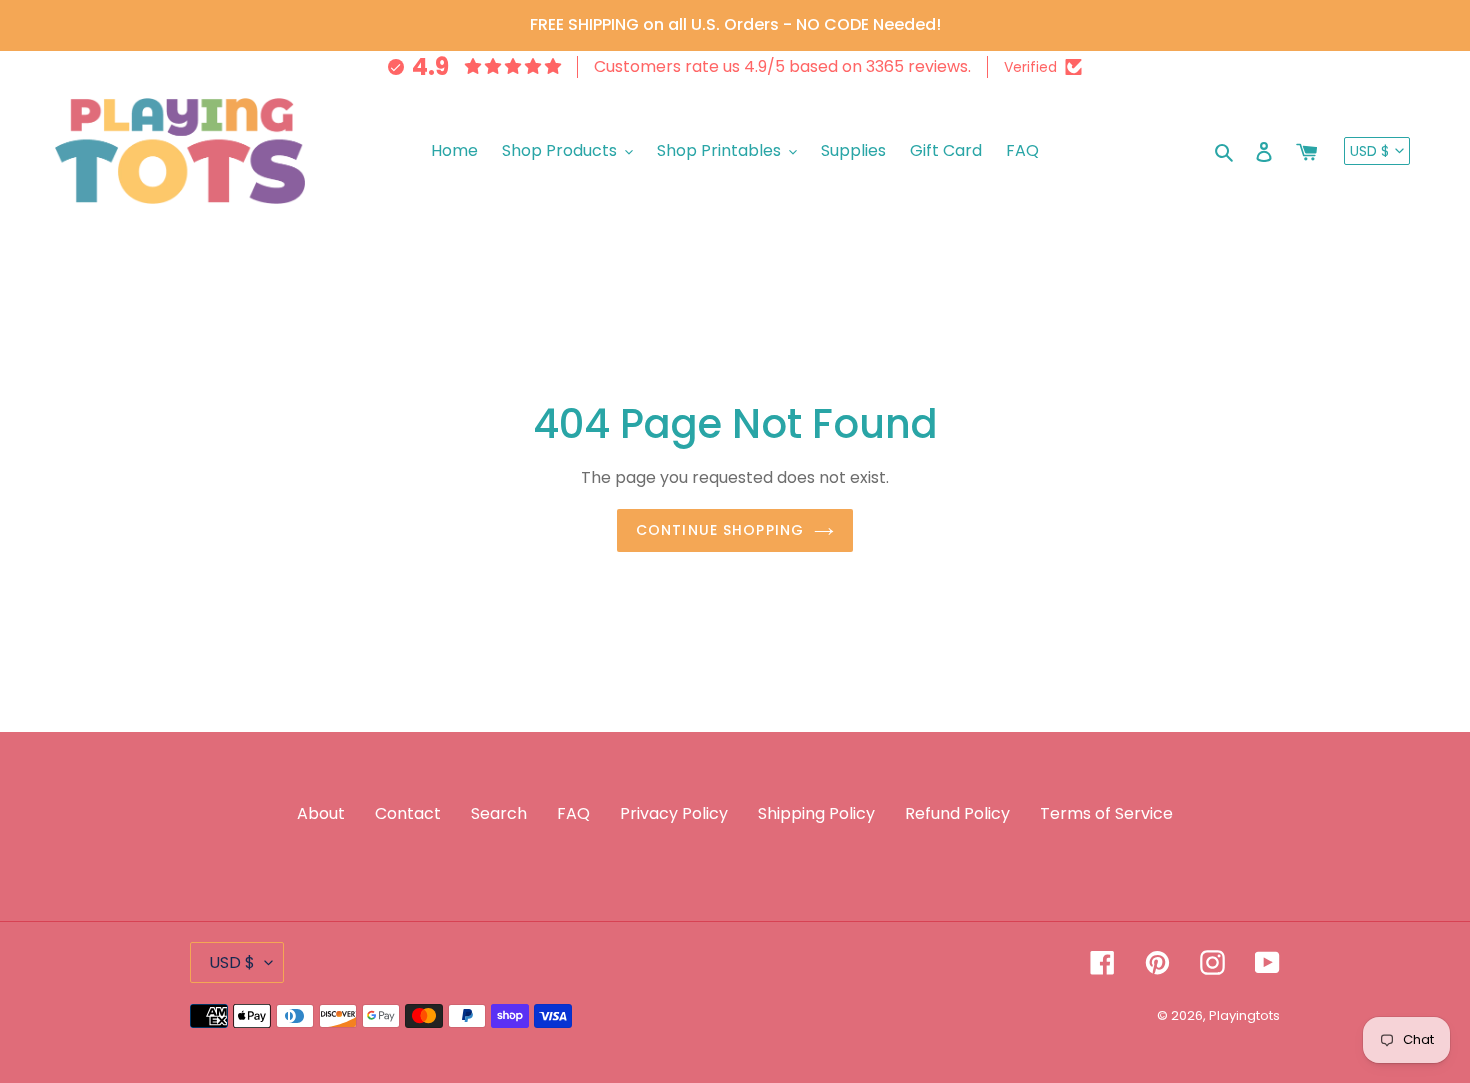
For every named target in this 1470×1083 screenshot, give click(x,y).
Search (499, 813)
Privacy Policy (674, 813)
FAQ (573, 813)
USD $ (1369, 151)
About (321, 813)
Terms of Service (1106, 813)
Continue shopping (720, 530)
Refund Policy (957, 813)
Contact (408, 813)
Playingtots (1244, 1015)
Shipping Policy (816, 813)
